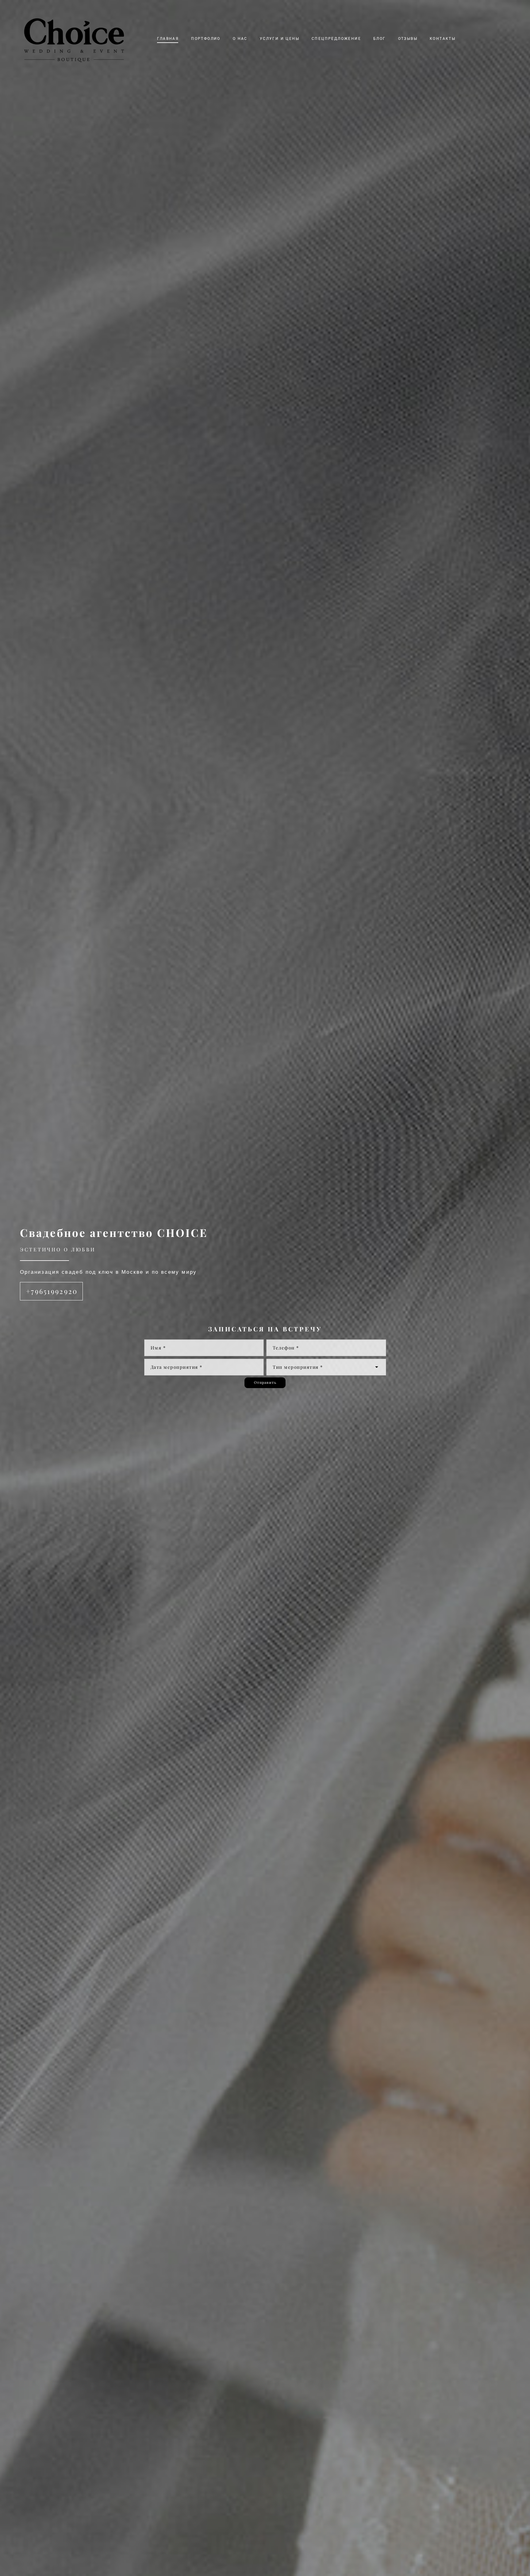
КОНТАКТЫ (443, 38)
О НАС (240, 38)
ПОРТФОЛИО (206, 38)
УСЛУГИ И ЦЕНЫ (280, 38)
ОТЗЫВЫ (408, 38)
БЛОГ (380, 38)
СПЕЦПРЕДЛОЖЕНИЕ (336, 38)
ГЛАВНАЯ (168, 38)
